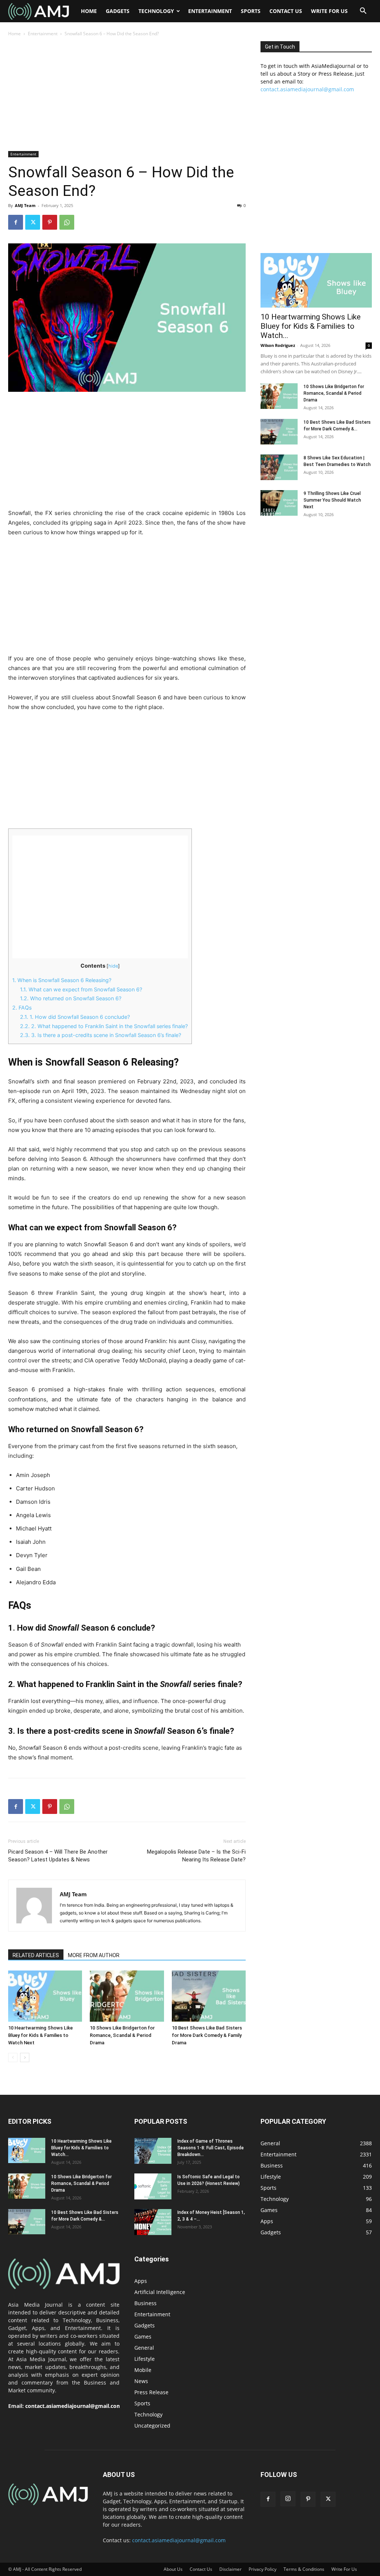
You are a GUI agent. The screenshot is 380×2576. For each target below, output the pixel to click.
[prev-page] (13, 2057)
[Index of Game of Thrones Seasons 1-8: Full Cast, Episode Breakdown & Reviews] (153, 2151)
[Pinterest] (50, 222)
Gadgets (118, 11)
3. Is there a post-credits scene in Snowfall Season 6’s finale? (101, 1035)
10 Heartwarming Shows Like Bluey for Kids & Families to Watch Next (40, 2035)
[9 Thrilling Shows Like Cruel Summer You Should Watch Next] (279, 503)
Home (89, 11)
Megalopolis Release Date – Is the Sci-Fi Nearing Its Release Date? (196, 1856)
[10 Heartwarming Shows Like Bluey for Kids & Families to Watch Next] (45, 1996)
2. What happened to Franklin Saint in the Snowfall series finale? (104, 1026)
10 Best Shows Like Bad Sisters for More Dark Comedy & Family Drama (207, 2035)
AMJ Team (25, 205)
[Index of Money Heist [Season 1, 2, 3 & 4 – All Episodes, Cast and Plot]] (153, 2222)
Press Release (151, 2392)
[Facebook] (16, 222)
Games (143, 2337)
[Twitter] (33, 222)
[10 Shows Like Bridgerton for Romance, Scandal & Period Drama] (127, 1996)
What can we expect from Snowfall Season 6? (81, 989)
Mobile (143, 2370)
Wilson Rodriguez (278, 345)
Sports (251, 11)
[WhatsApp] (67, 222)
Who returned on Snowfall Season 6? (71, 998)
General (144, 2348)
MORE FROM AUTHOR (94, 1955)
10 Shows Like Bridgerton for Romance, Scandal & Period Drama (122, 2035)
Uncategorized (152, 2426)
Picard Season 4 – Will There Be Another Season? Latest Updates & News (58, 1856)
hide (113, 966)
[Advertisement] (127, 96)
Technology (156, 11)
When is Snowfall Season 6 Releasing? (62, 980)
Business (145, 2303)
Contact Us (286, 11)
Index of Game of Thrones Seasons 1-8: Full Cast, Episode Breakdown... (211, 2148)
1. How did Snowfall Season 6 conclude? (75, 1017)
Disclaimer (230, 2569)
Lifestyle (145, 2359)
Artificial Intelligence (160, 2292)
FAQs (22, 1008)
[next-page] (25, 2057)
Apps (141, 2281)
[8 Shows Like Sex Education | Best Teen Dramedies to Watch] (279, 467)
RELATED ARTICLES (36, 1955)
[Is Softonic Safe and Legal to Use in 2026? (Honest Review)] (153, 2186)
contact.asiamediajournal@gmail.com (307, 89)
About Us (173, 2569)
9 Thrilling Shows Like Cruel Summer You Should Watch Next (332, 500)
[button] (363, 12)
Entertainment (210, 11)
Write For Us (329, 11)
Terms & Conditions (304, 2569)
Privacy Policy (263, 2569)
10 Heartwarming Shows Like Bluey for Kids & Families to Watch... (311, 326)
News (141, 2381)
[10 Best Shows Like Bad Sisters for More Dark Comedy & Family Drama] (209, 1996)
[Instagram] (288, 2499)
